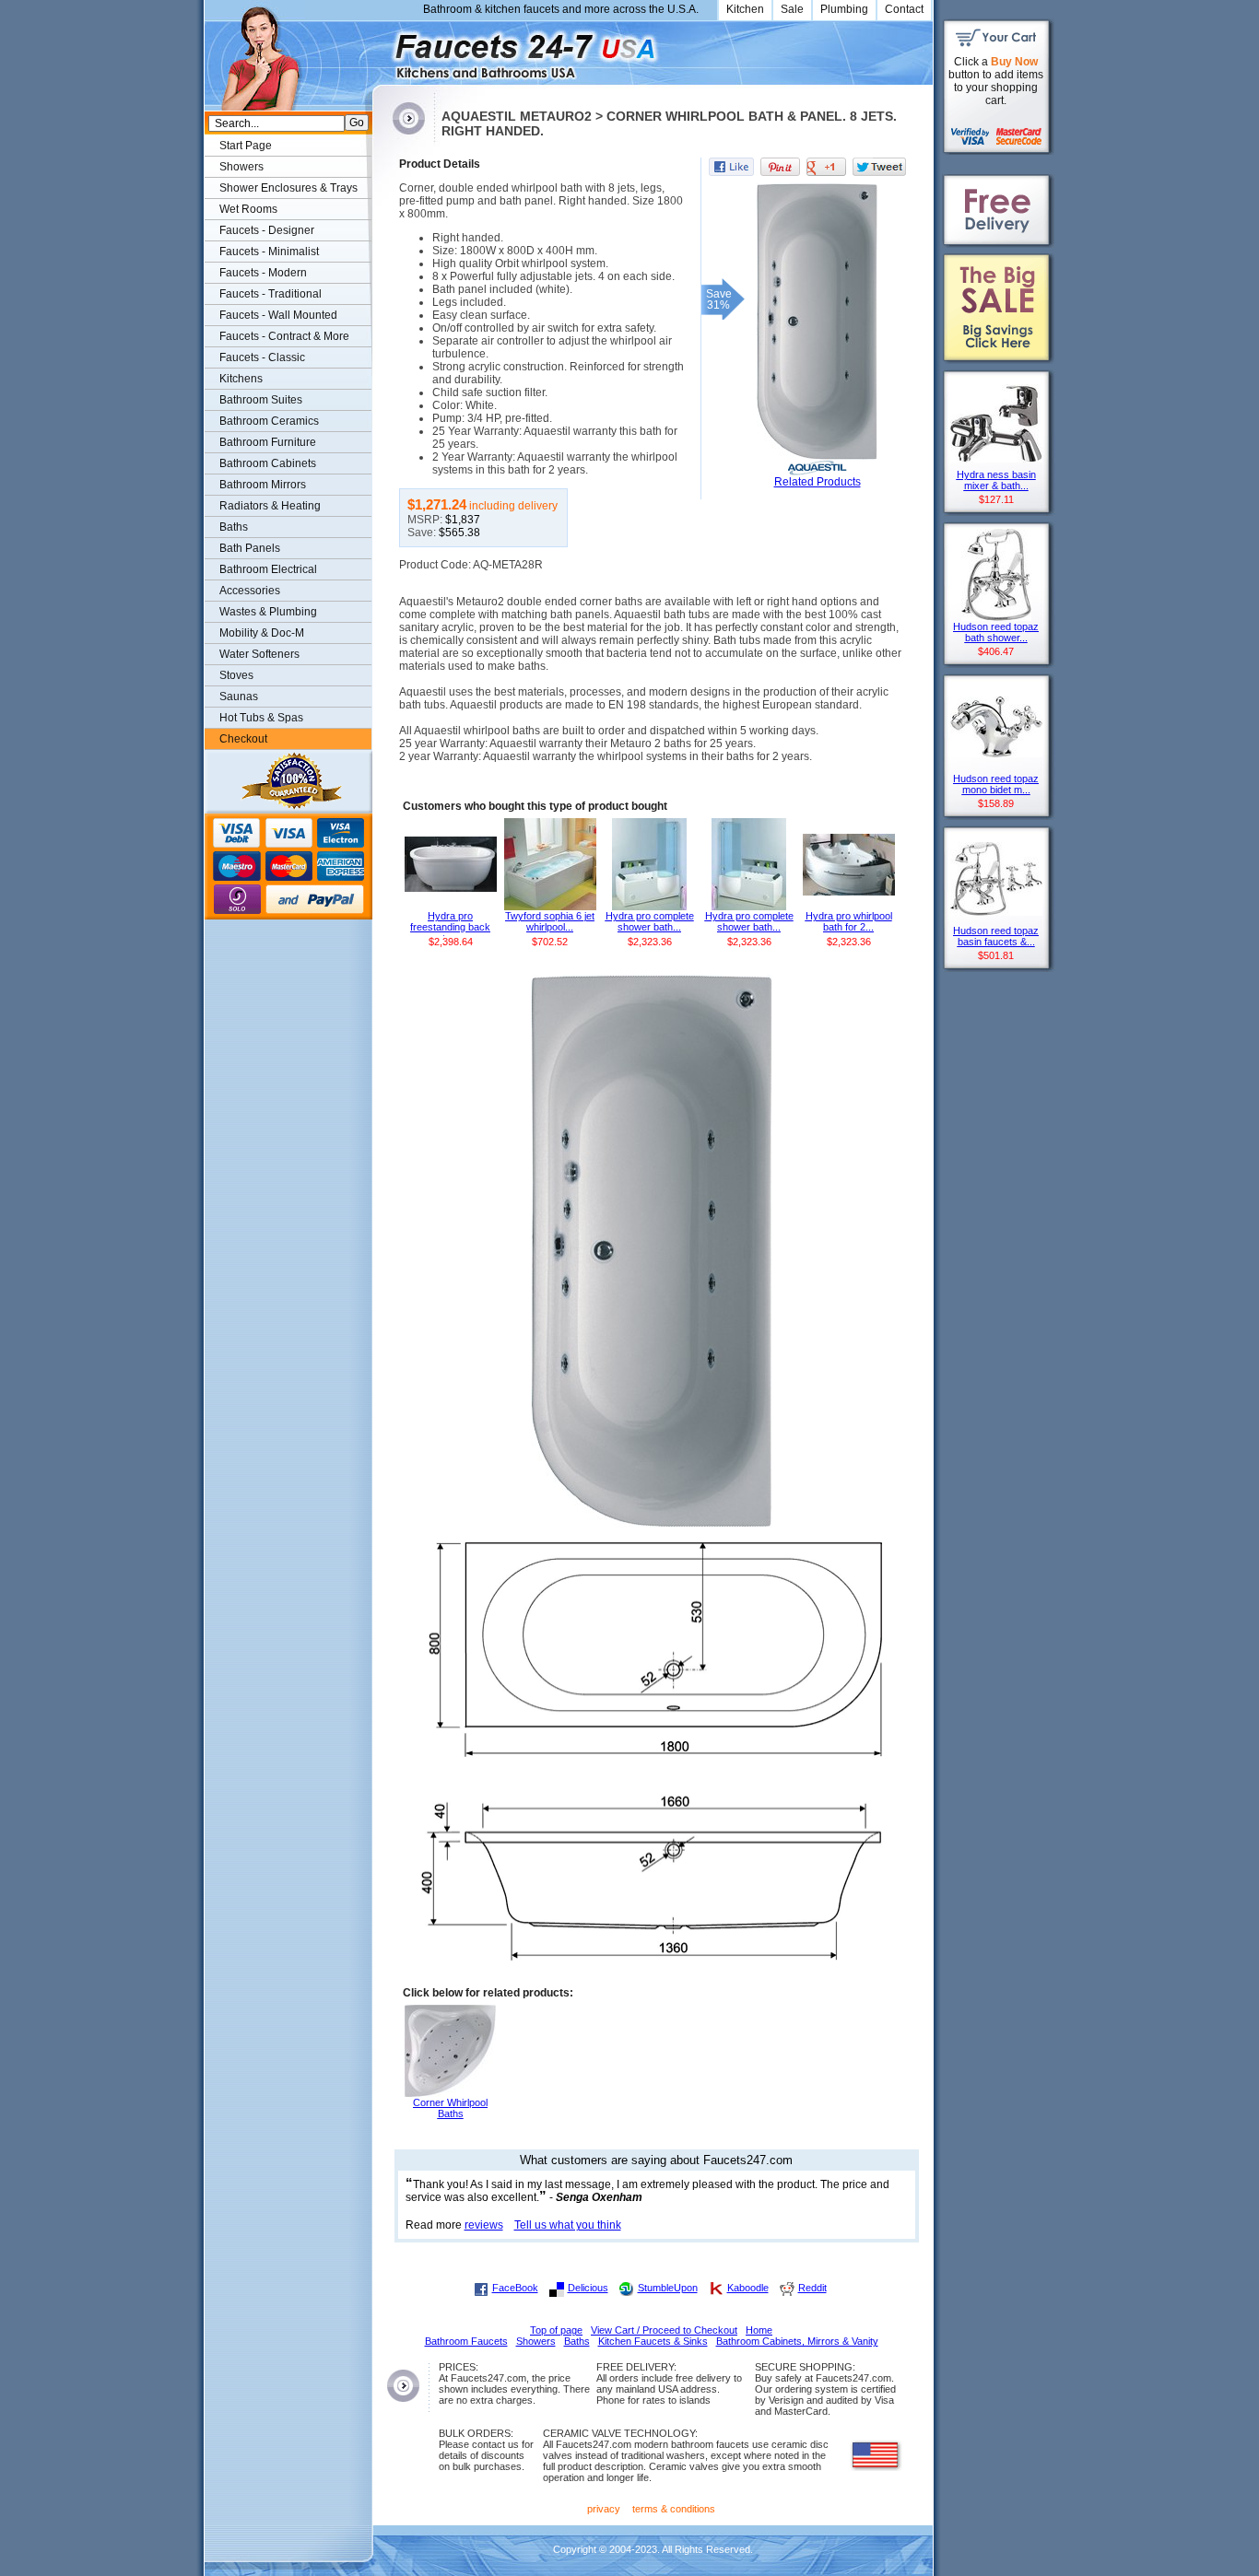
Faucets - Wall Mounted (278, 315)
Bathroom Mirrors (263, 485)
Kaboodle (748, 2288)
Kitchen (745, 9)
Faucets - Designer (267, 230)
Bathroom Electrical (268, 569)
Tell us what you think (568, 2225)
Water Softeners (259, 654)
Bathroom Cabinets (268, 463)
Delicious (588, 2288)
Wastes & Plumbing (268, 612)
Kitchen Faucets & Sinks (653, 2341)
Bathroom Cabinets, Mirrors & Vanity (797, 2341)
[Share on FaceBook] (731, 167)
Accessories (250, 591)
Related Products (818, 482)
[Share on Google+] (826, 167)
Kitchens (241, 379)
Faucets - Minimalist (269, 252)
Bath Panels (250, 548)
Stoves (236, 675)
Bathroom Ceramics (269, 421)
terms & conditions (674, 2509)
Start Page (246, 146)
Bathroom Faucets (466, 2341)
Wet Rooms (248, 209)
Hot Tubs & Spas (261, 718)
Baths (234, 527)
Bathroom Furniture (268, 442)
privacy (604, 2509)
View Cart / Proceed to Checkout (664, 2330)
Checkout (243, 739)
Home (759, 2330)
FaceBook (515, 2288)
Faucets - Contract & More (284, 336)
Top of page (556, 2330)
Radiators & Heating (270, 506)
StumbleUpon (668, 2288)
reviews (484, 2225)
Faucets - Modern (263, 273)
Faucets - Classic (262, 357)
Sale (792, 9)
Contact (904, 9)
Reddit (812, 2288)
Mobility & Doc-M (262, 633)
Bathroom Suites (261, 400)
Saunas (239, 697)
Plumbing (844, 9)
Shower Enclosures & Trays (288, 188)
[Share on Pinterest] (780, 167)
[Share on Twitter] (879, 167)
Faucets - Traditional (271, 294)
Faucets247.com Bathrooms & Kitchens (381, 49)
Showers (241, 167)
